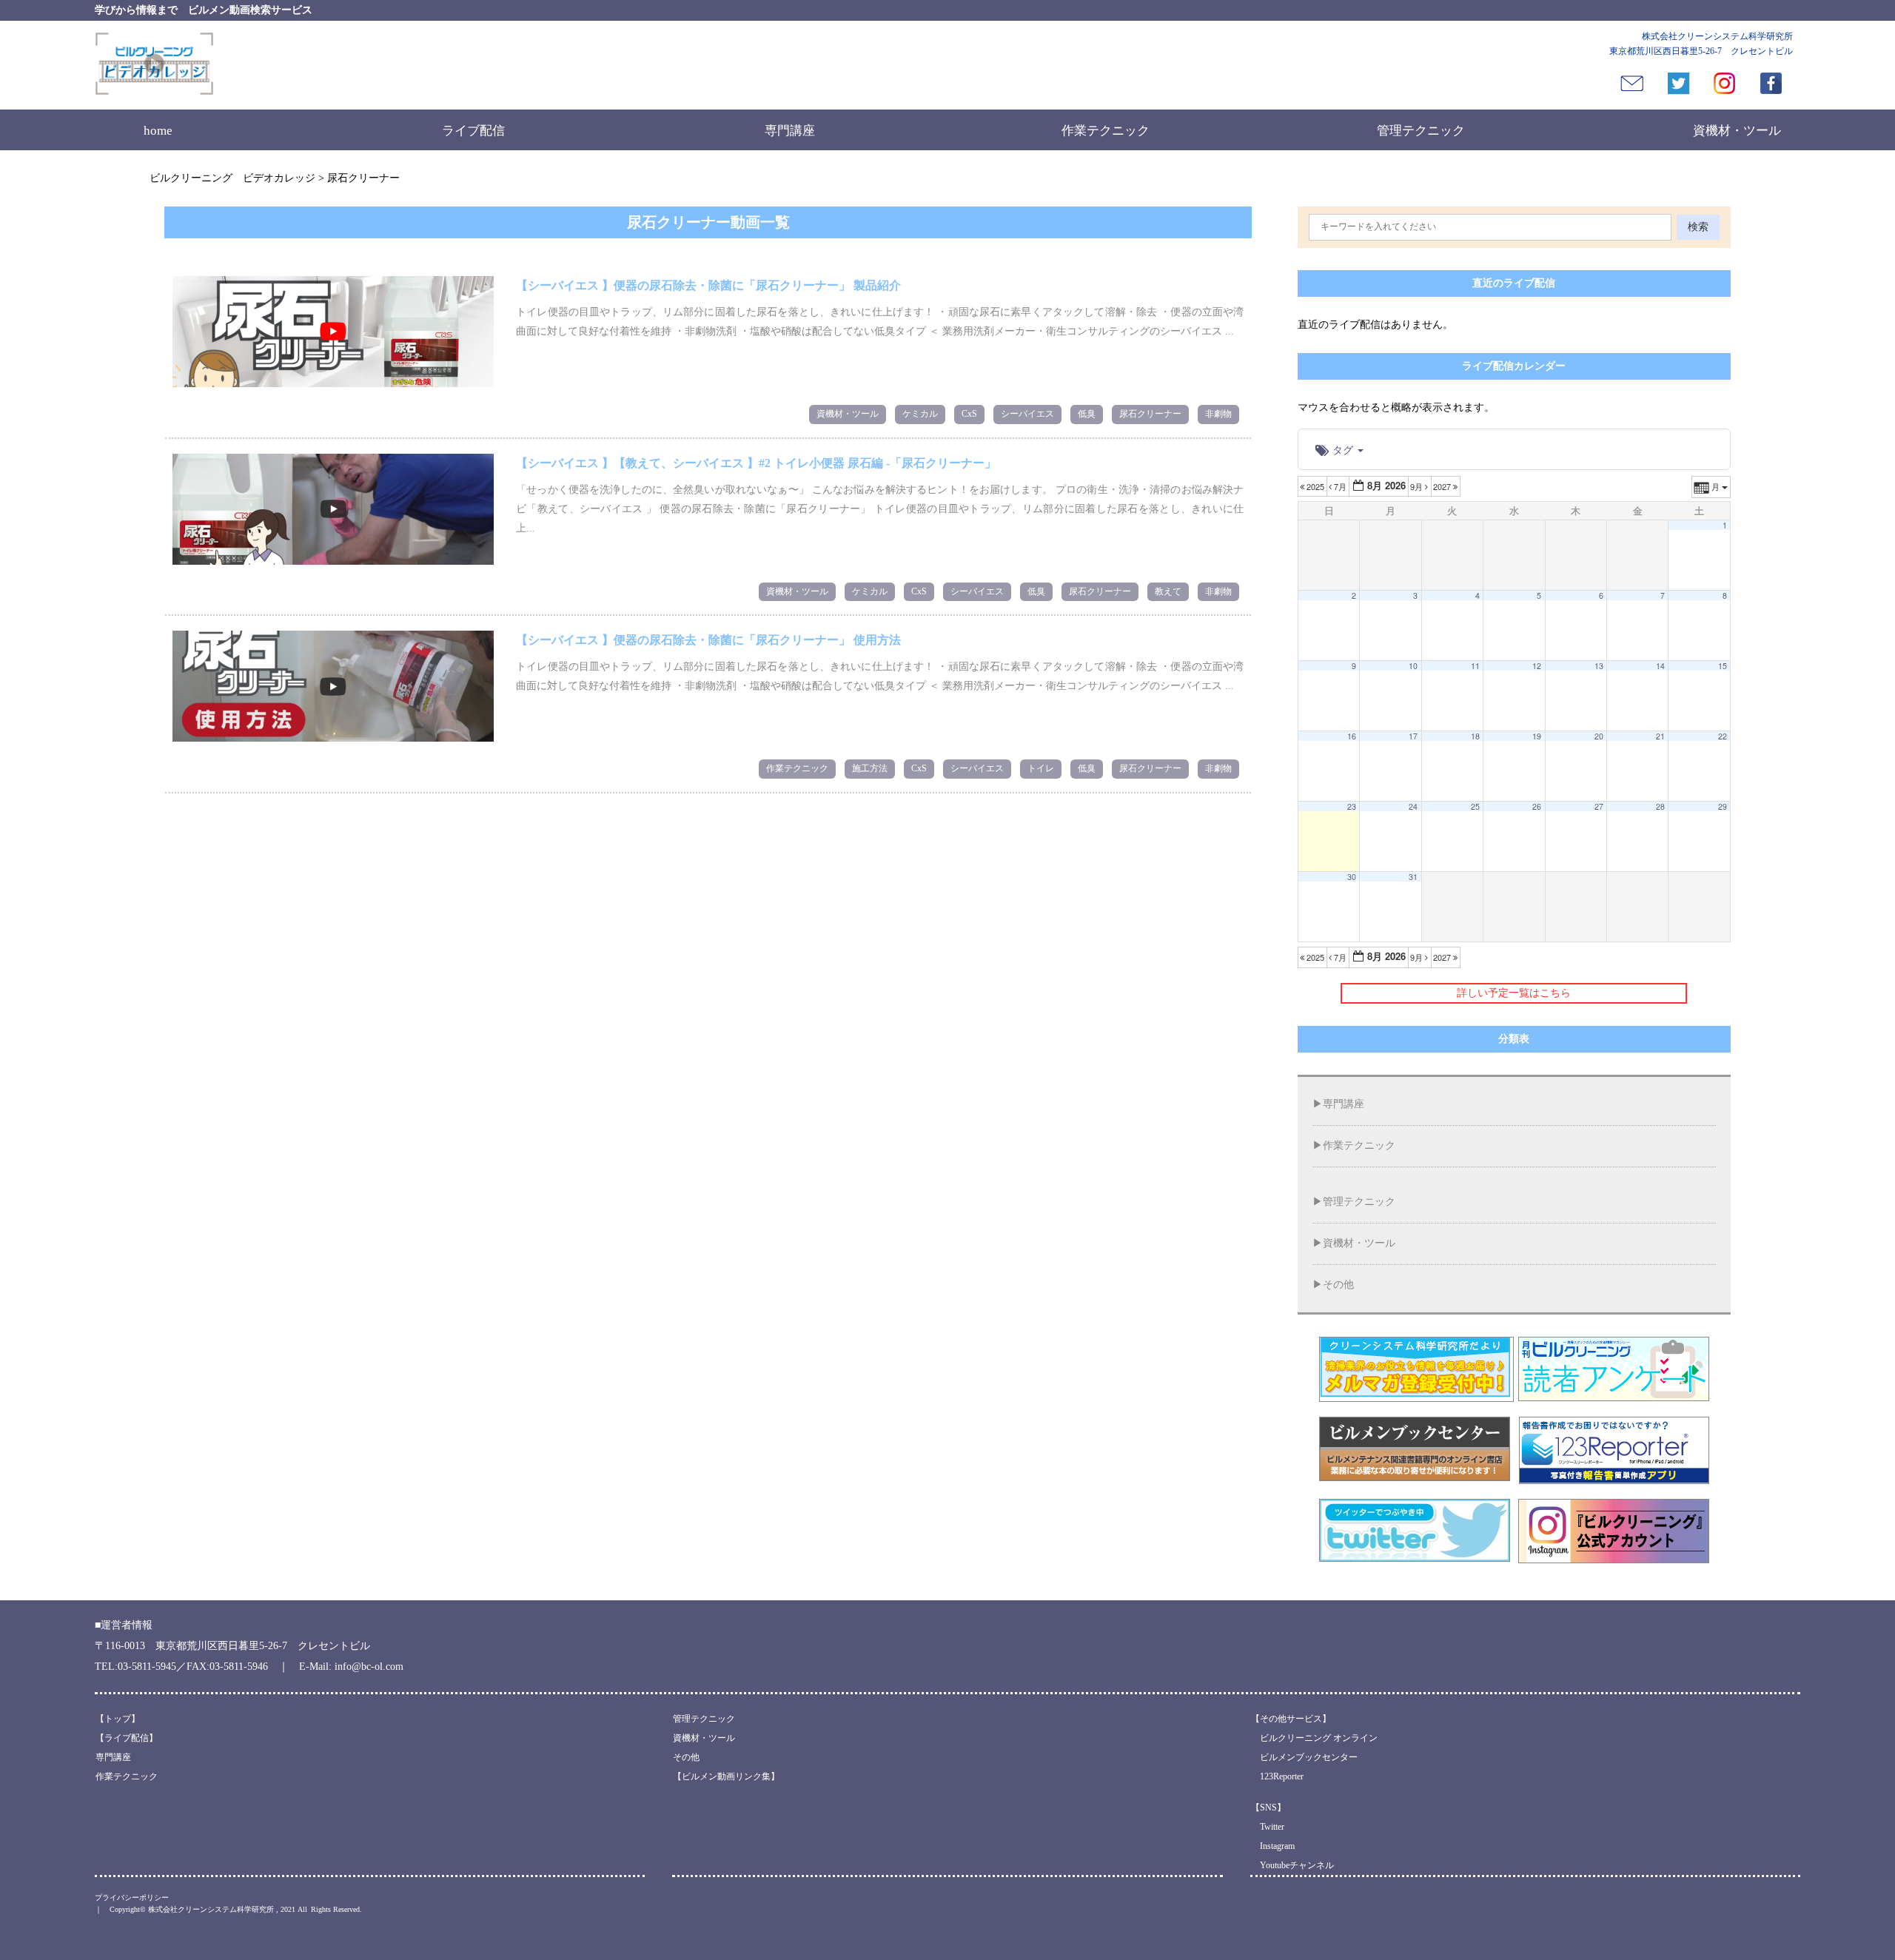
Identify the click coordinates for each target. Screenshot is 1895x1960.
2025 (1315, 486)
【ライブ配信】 (127, 1738)
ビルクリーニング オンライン (1314, 1738)
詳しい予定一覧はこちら (1514, 993)
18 (1475, 736)
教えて (1168, 591)
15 (1723, 666)
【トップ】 (118, 1719)
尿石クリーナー (1150, 414)
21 (1660, 736)
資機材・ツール (1737, 131)
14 (1660, 666)
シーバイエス (1027, 414)
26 (1537, 806)
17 (1413, 736)
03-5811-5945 (147, 1667)
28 (1660, 806)
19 (1537, 736)
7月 (1340, 486)
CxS (969, 414)
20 (1599, 736)
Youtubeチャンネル (1292, 1865)
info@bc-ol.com (369, 1667)
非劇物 (1218, 414)
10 (1413, 666)
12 (1537, 666)
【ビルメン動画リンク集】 (726, 1776)
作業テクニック (1106, 131)
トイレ (1041, 768)
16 (1352, 736)
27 (1599, 806)
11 (1475, 666)
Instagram (1273, 1846)
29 (1723, 806)
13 (1599, 666)
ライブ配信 (473, 131)
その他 (1338, 1285)
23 (1352, 806)
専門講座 (790, 131)
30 (1352, 877)
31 (1413, 877)
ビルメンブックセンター (1304, 1757)
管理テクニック (1421, 131)
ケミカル (920, 414)
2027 (1443, 486)
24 (1413, 806)
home (158, 131)
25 (1475, 806)
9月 (1418, 486)
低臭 (1087, 414)
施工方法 (870, 768)
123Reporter (1277, 1776)
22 (1723, 736)
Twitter (1268, 1827)
